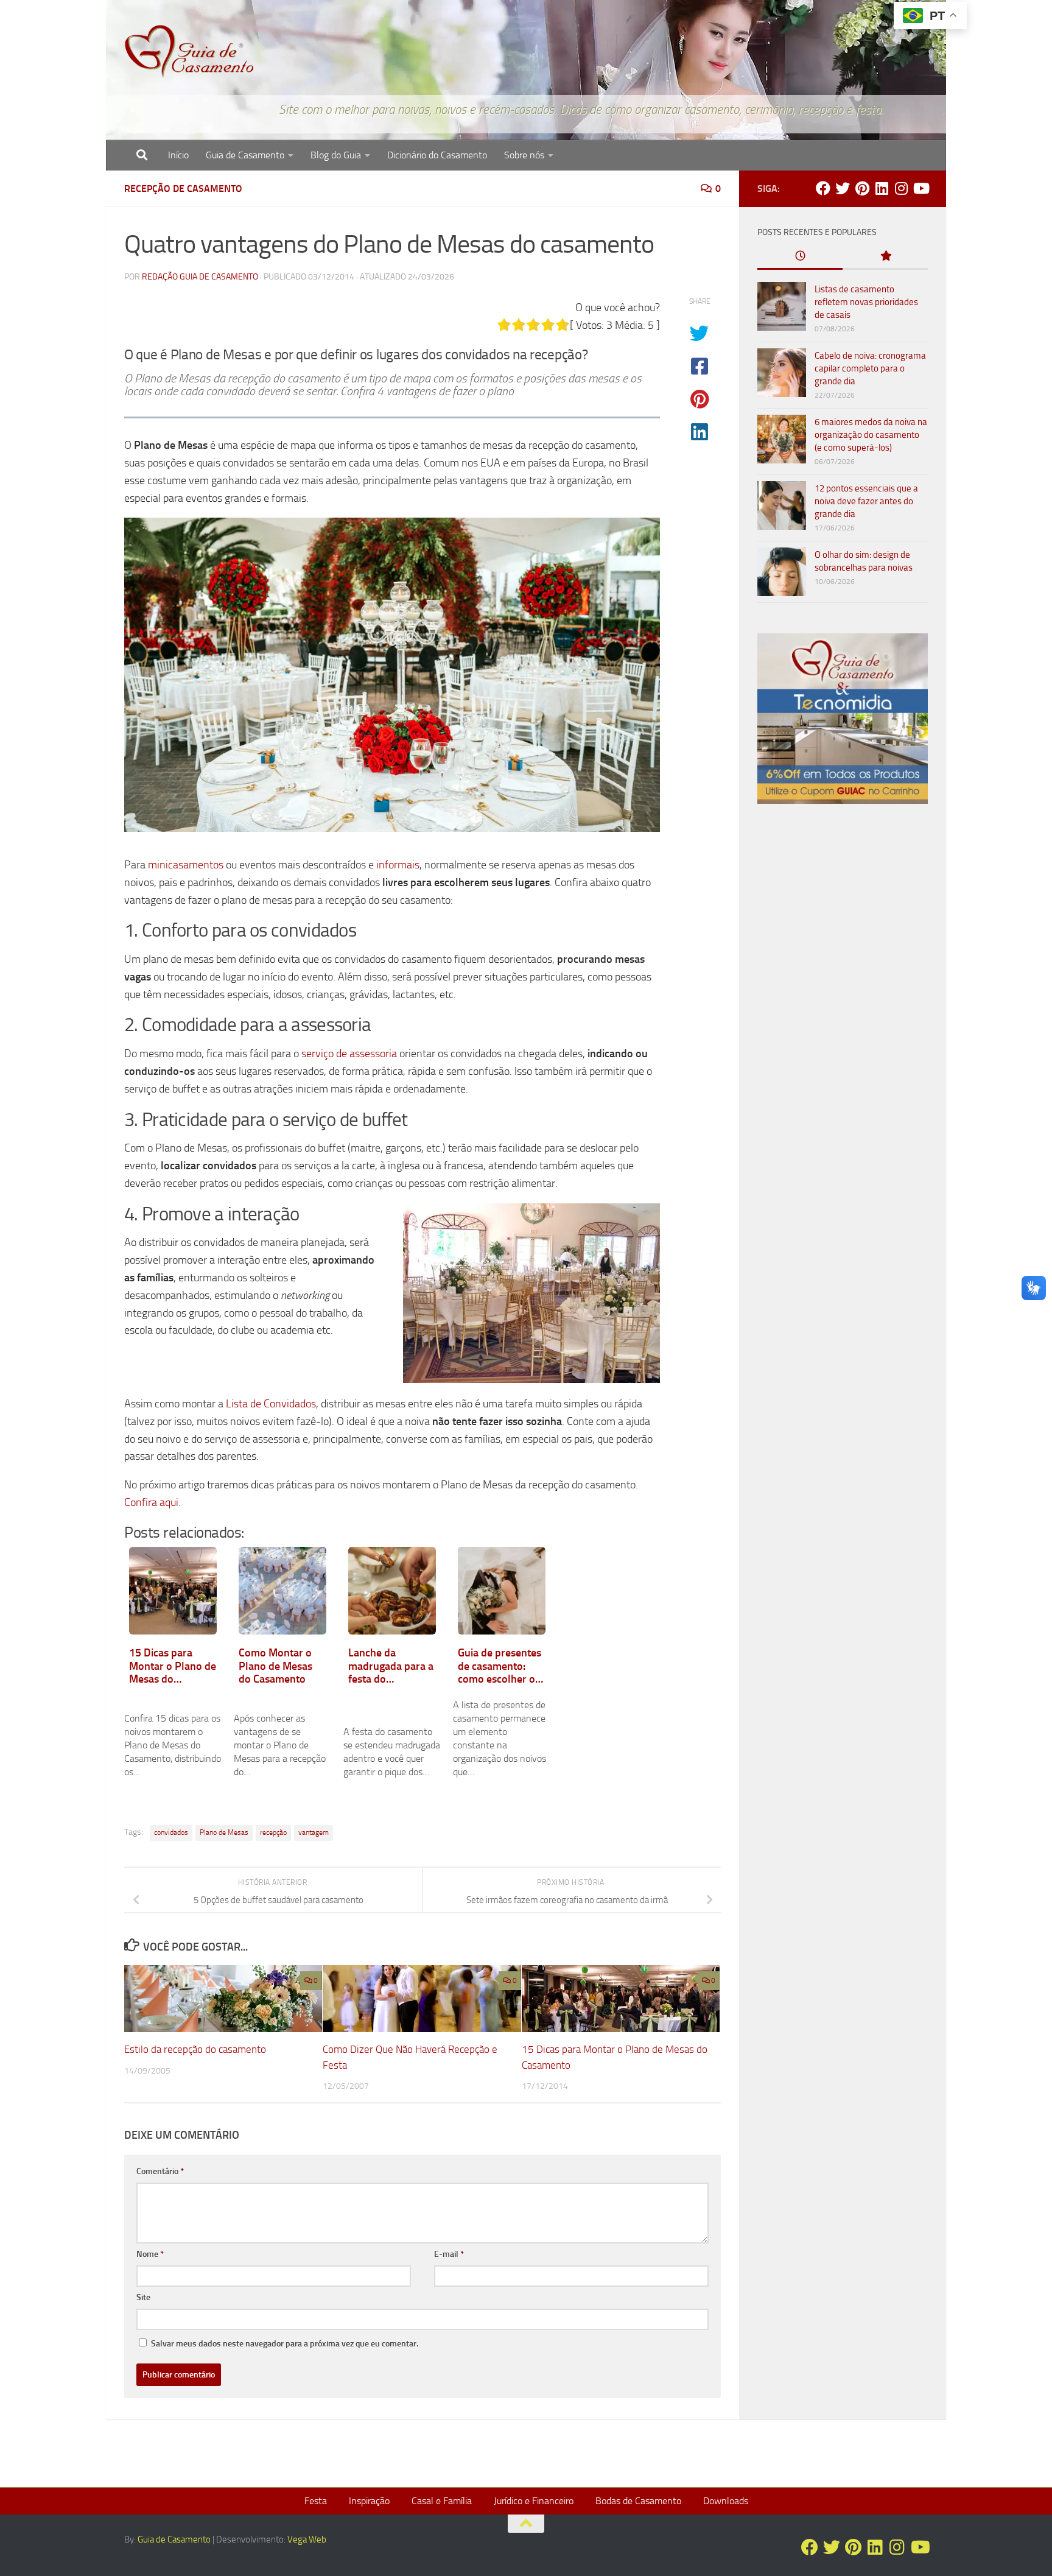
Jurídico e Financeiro (534, 2501)
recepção (273, 1832)
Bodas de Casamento (638, 2501)
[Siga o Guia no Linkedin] (882, 188)
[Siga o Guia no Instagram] (901, 188)
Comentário (160, 2171)
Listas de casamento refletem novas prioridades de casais (866, 302)
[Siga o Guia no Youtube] (920, 188)
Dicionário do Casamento (437, 155)
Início (178, 155)
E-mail (449, 2254)
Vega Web (307, 2539)
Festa (316, 2501)
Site (143, 2297)
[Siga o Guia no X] (843, 188)
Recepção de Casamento (183, 188)
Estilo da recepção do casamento (195, 2049)
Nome (150, 2254)
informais (398, 865)
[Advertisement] (843, 1021)
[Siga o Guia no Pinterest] (862, 188)
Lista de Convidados (271, 1404)
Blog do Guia (336, 155)
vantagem (314, 1832)
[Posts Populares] (885, 257)
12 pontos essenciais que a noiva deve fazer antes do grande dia (866, 501)
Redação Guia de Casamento (200, 277)
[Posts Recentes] (800, 257)
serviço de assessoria (349, 1054)
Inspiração (369, 2501)
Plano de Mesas (224, 1832)
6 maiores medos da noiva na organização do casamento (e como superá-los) (871, 435)
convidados (171, 1832)
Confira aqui (151, 1502)
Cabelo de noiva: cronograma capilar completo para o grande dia (870, 368)
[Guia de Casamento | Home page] (189, 52)
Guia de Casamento (245, 155)
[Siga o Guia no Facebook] (823, 188)
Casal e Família (442, 2501)
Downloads (726, 2501)
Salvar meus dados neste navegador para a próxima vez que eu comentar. (285, 2344)
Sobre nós (524, 155)
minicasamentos (186, 865)
